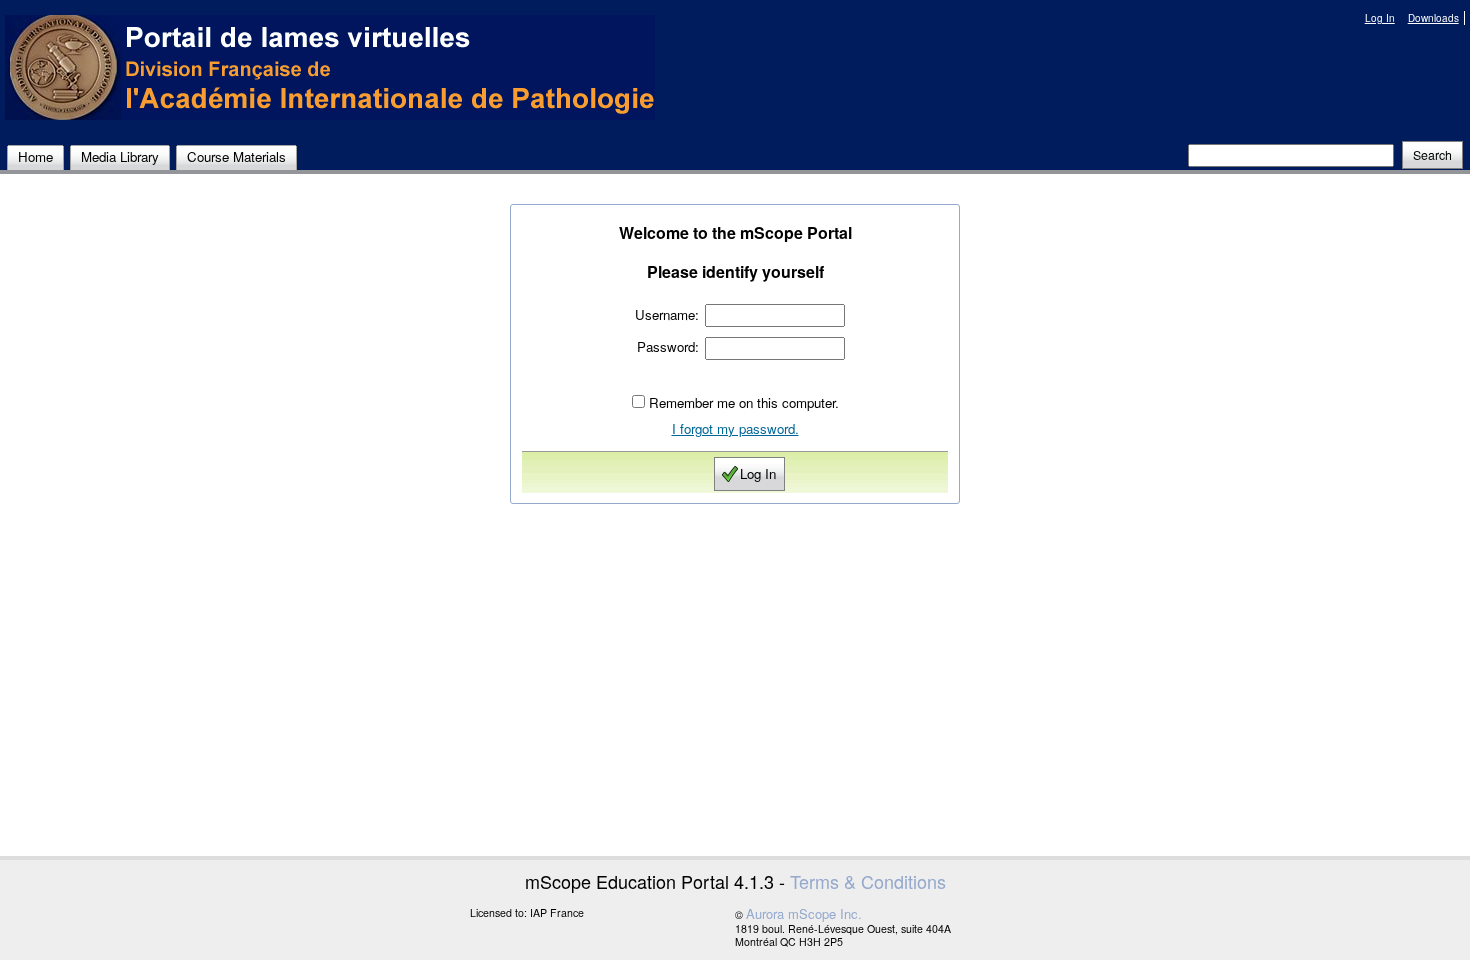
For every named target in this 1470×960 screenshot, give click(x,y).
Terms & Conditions (868, 881)
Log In (1380, 18)
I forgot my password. (735, 428)
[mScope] (330, 67)
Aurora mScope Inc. (804, 913)
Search (1432, 155)
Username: (667, 314)
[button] (1432, 155)
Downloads (1433, 18)
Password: (668, 346)
